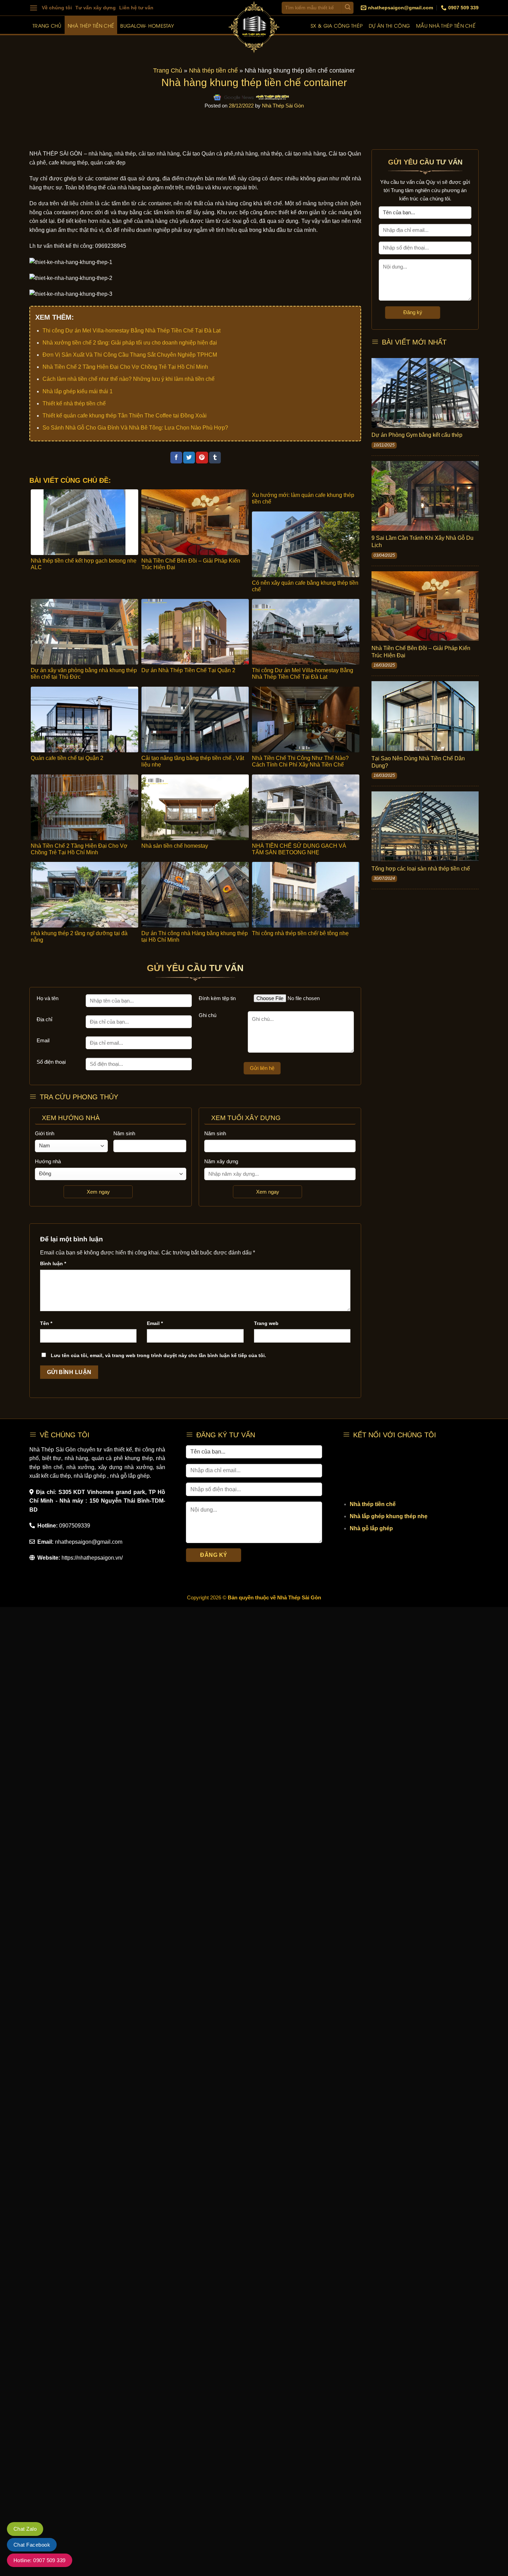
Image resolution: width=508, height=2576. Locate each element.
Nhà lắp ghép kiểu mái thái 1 (78, 391)
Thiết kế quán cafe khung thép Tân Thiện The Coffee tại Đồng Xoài (125, 416)
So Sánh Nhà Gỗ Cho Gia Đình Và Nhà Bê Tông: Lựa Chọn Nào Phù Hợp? (135, 428)
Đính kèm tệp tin (217, 998)
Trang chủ (47, 25)
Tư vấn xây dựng (96, 8)
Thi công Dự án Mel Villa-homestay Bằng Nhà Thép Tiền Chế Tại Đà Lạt (131, 331)
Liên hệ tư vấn (136, 8)
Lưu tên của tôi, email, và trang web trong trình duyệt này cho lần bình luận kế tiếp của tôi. (158, 1355)
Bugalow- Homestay (147, 25)
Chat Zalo (25, 2529)
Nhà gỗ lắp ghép (371, 1528)
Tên (46, 1323)
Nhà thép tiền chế (91, 25)
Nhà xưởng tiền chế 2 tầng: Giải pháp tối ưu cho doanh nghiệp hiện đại (130, 343)
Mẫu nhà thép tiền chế (446, 25)
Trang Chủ (168, 70)
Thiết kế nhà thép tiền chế (74, 403)
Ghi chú (208, 1015)
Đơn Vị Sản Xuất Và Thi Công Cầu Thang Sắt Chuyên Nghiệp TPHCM (130, 355)
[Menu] (34, 8)
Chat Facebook (32, 2545)
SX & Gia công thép (337, 25)
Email (43, 1040)
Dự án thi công (389, 25)
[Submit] (347, 8)
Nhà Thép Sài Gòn (283, 106)
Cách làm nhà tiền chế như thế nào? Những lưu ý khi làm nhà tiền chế (129, 379)
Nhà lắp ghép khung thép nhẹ (389, 1516)
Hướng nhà (48, 1161)
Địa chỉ (44, 1019)
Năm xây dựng (221, 1161)
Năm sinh (124, 1133)
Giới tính (45, 1133)
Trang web (266, 1323)
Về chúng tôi (57, 8)
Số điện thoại (51, 1062)
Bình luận (53, 1263)
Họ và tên (48, 998)
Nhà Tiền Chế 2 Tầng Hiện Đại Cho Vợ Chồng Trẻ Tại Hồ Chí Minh (125, 367)
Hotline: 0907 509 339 (40, 2560)
